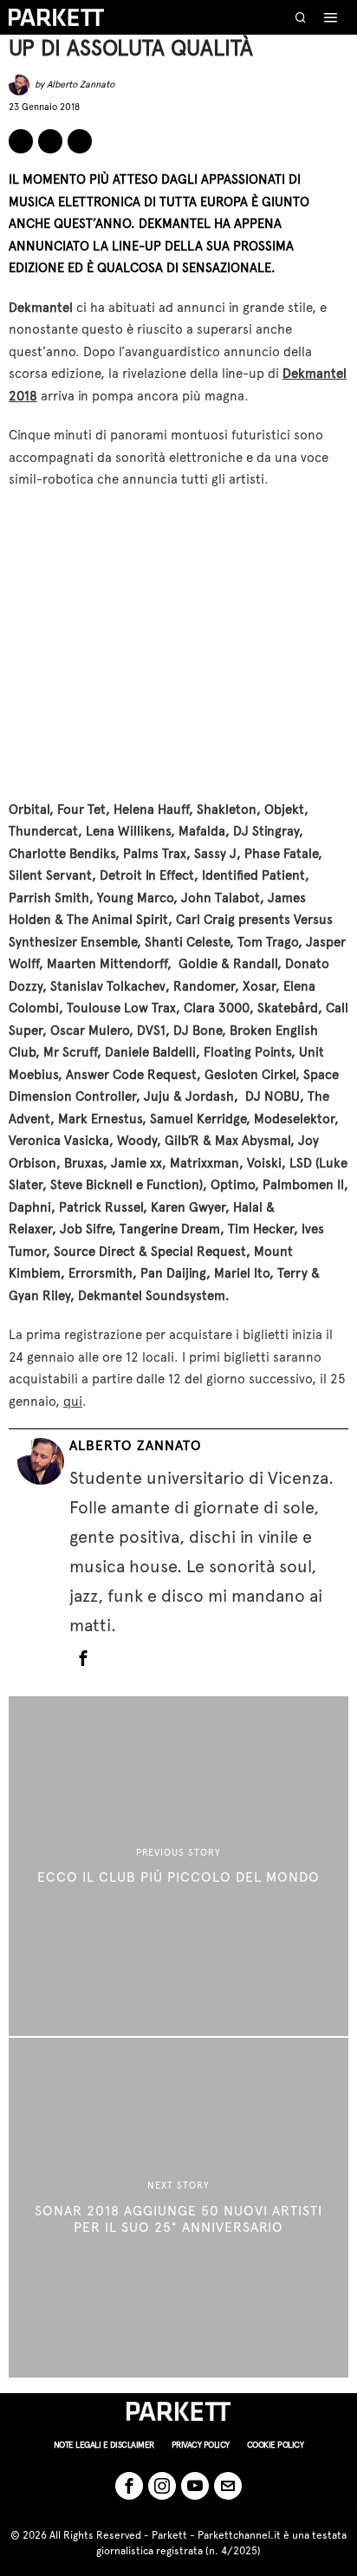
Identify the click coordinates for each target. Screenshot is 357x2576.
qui (73, 1402)
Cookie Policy (276, 2445)
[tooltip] (21, 141)
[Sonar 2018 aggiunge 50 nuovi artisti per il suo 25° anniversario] (178, 2208)
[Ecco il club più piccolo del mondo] (178, 1866)
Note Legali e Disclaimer (104, 2445)
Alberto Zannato (81, 85)
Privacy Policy (201, 2445)
